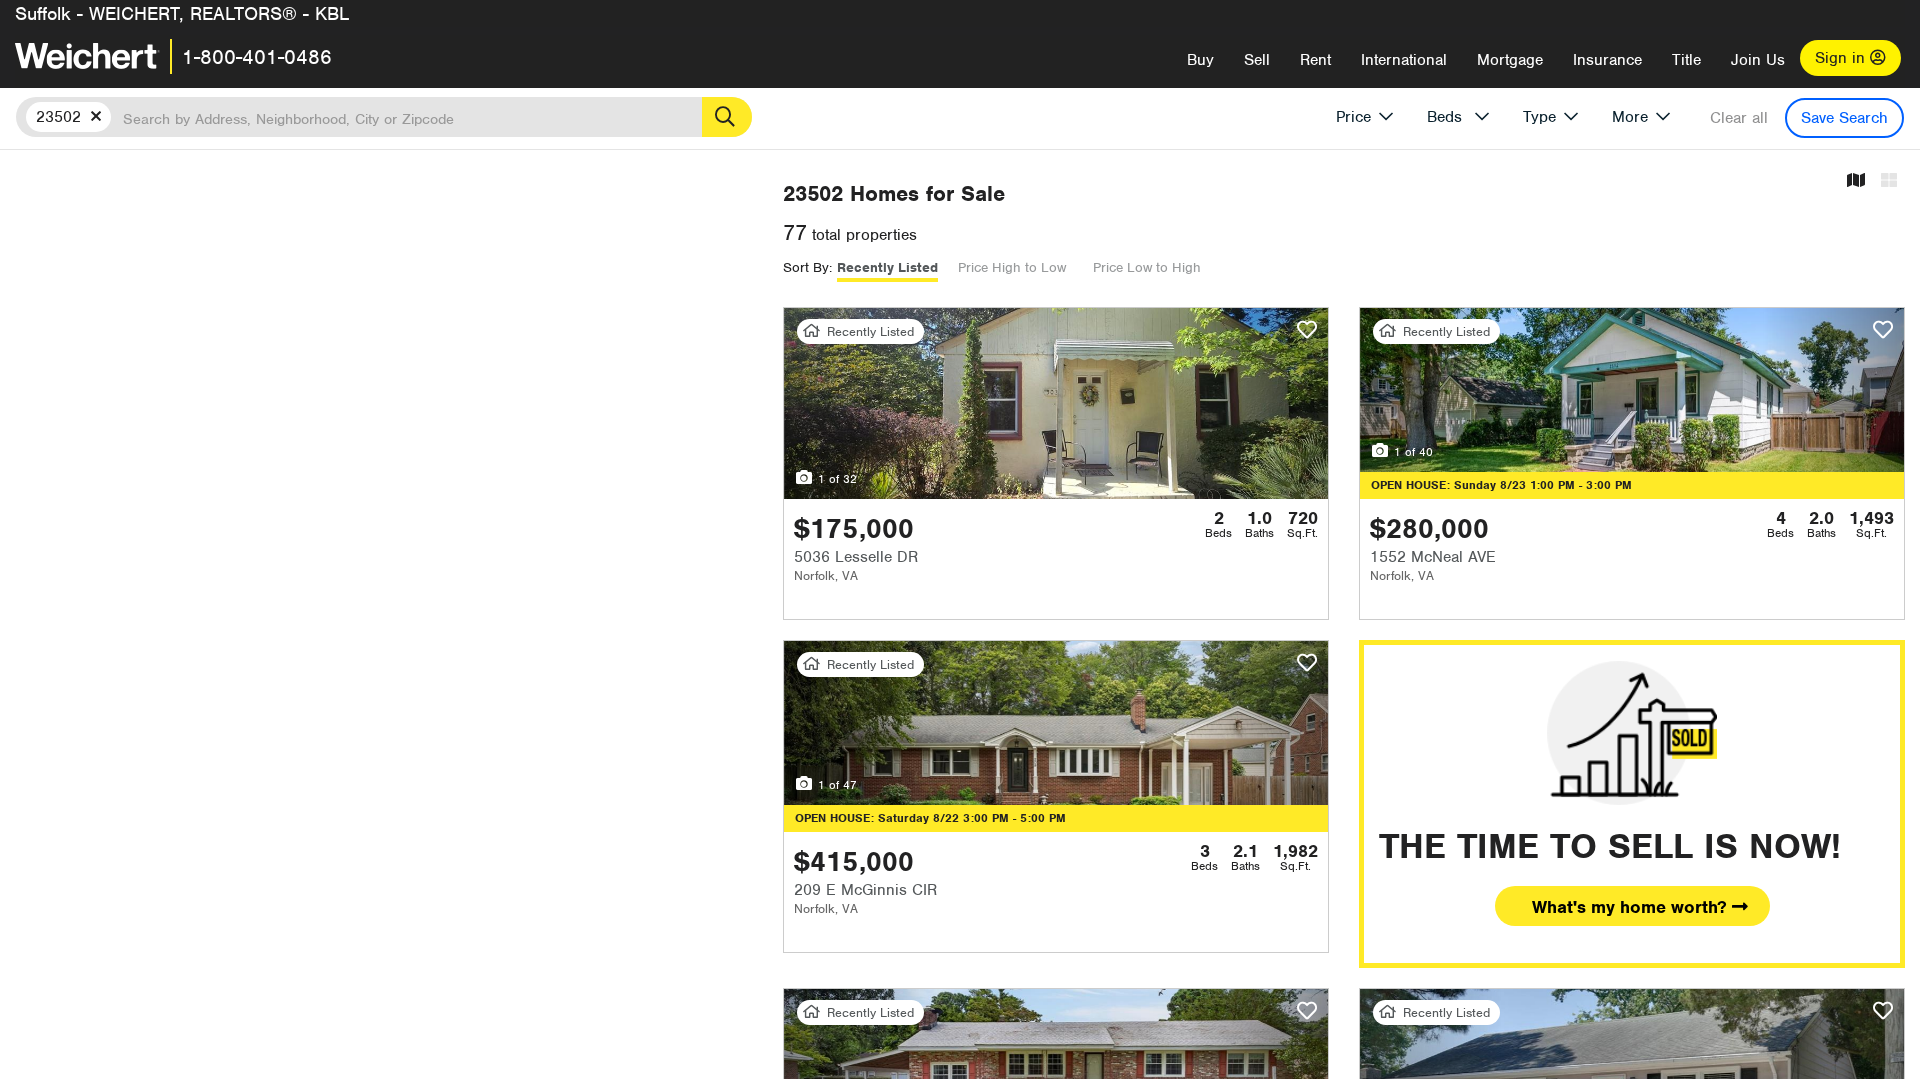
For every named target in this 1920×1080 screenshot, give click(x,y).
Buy (1200, 60)
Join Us (1758, 60)
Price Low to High (1147, 267)
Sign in (1842, 58)
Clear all (1739, 118)
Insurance (1607, 60)
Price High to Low (1012, 267)
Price (1353, 117)
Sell (1257, 60)
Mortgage (1510, 60)
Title (1686, 60)
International (1404, 60)
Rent (1315, 60)
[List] (1889, 181)
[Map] (1856, 181)
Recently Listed (887, 267)
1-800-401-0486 (257, 57)
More (1630, 117)
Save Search (1844, 118)
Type (1539, 117)
